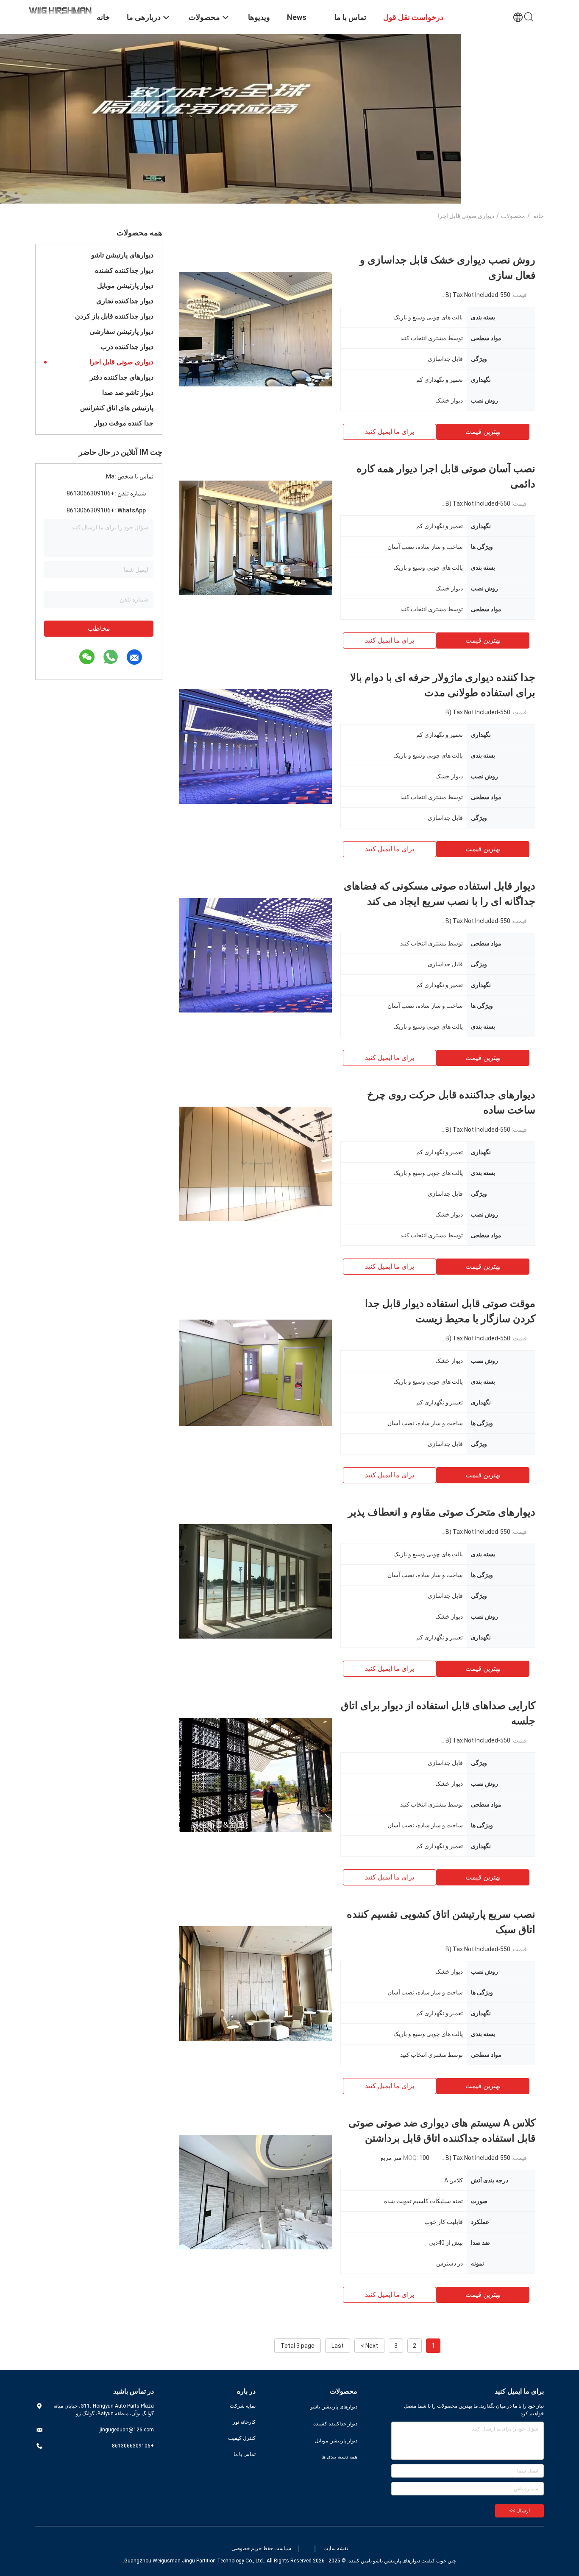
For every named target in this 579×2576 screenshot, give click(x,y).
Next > (369, 2346)
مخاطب (99, 628)
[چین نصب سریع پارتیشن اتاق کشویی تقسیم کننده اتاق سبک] (256, 1983)
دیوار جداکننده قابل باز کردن (114, 316)
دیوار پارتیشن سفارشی (121, 331)
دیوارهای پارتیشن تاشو (122, 255)
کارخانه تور (244, 2422)
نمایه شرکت (243, 2406)
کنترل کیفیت (242, 2438)
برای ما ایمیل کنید (390, 432)
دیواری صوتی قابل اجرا (121, 362)
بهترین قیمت (483, 432)
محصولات (513, 216)
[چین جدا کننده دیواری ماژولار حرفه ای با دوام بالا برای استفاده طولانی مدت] (256, 746)
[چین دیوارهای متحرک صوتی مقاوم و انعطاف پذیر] (256, 1581)
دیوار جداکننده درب (127, 347)
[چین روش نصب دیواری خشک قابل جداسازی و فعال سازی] (256, 329)
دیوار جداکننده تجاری (125, 301)
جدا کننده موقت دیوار (124, 423)
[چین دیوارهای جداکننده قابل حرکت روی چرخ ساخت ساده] (256, 1164)
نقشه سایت (336, 2548)
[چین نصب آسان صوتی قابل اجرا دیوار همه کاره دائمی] (256, 537)
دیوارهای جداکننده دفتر (122, 377)
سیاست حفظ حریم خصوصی (261, 2548)
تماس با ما (245, 2454)
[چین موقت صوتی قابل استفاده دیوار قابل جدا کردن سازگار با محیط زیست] (256, 1372)
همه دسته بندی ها (339, 2457)
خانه (539, 216)
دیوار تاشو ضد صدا (128, 393)
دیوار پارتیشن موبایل (125, 286)
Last (338, 2346)
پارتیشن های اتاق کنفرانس (117, 408)
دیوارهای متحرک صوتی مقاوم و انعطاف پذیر (442, 1512)
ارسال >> (519, 2511)
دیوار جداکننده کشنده (124, 270)
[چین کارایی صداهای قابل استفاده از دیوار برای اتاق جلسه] (256, 1774)
